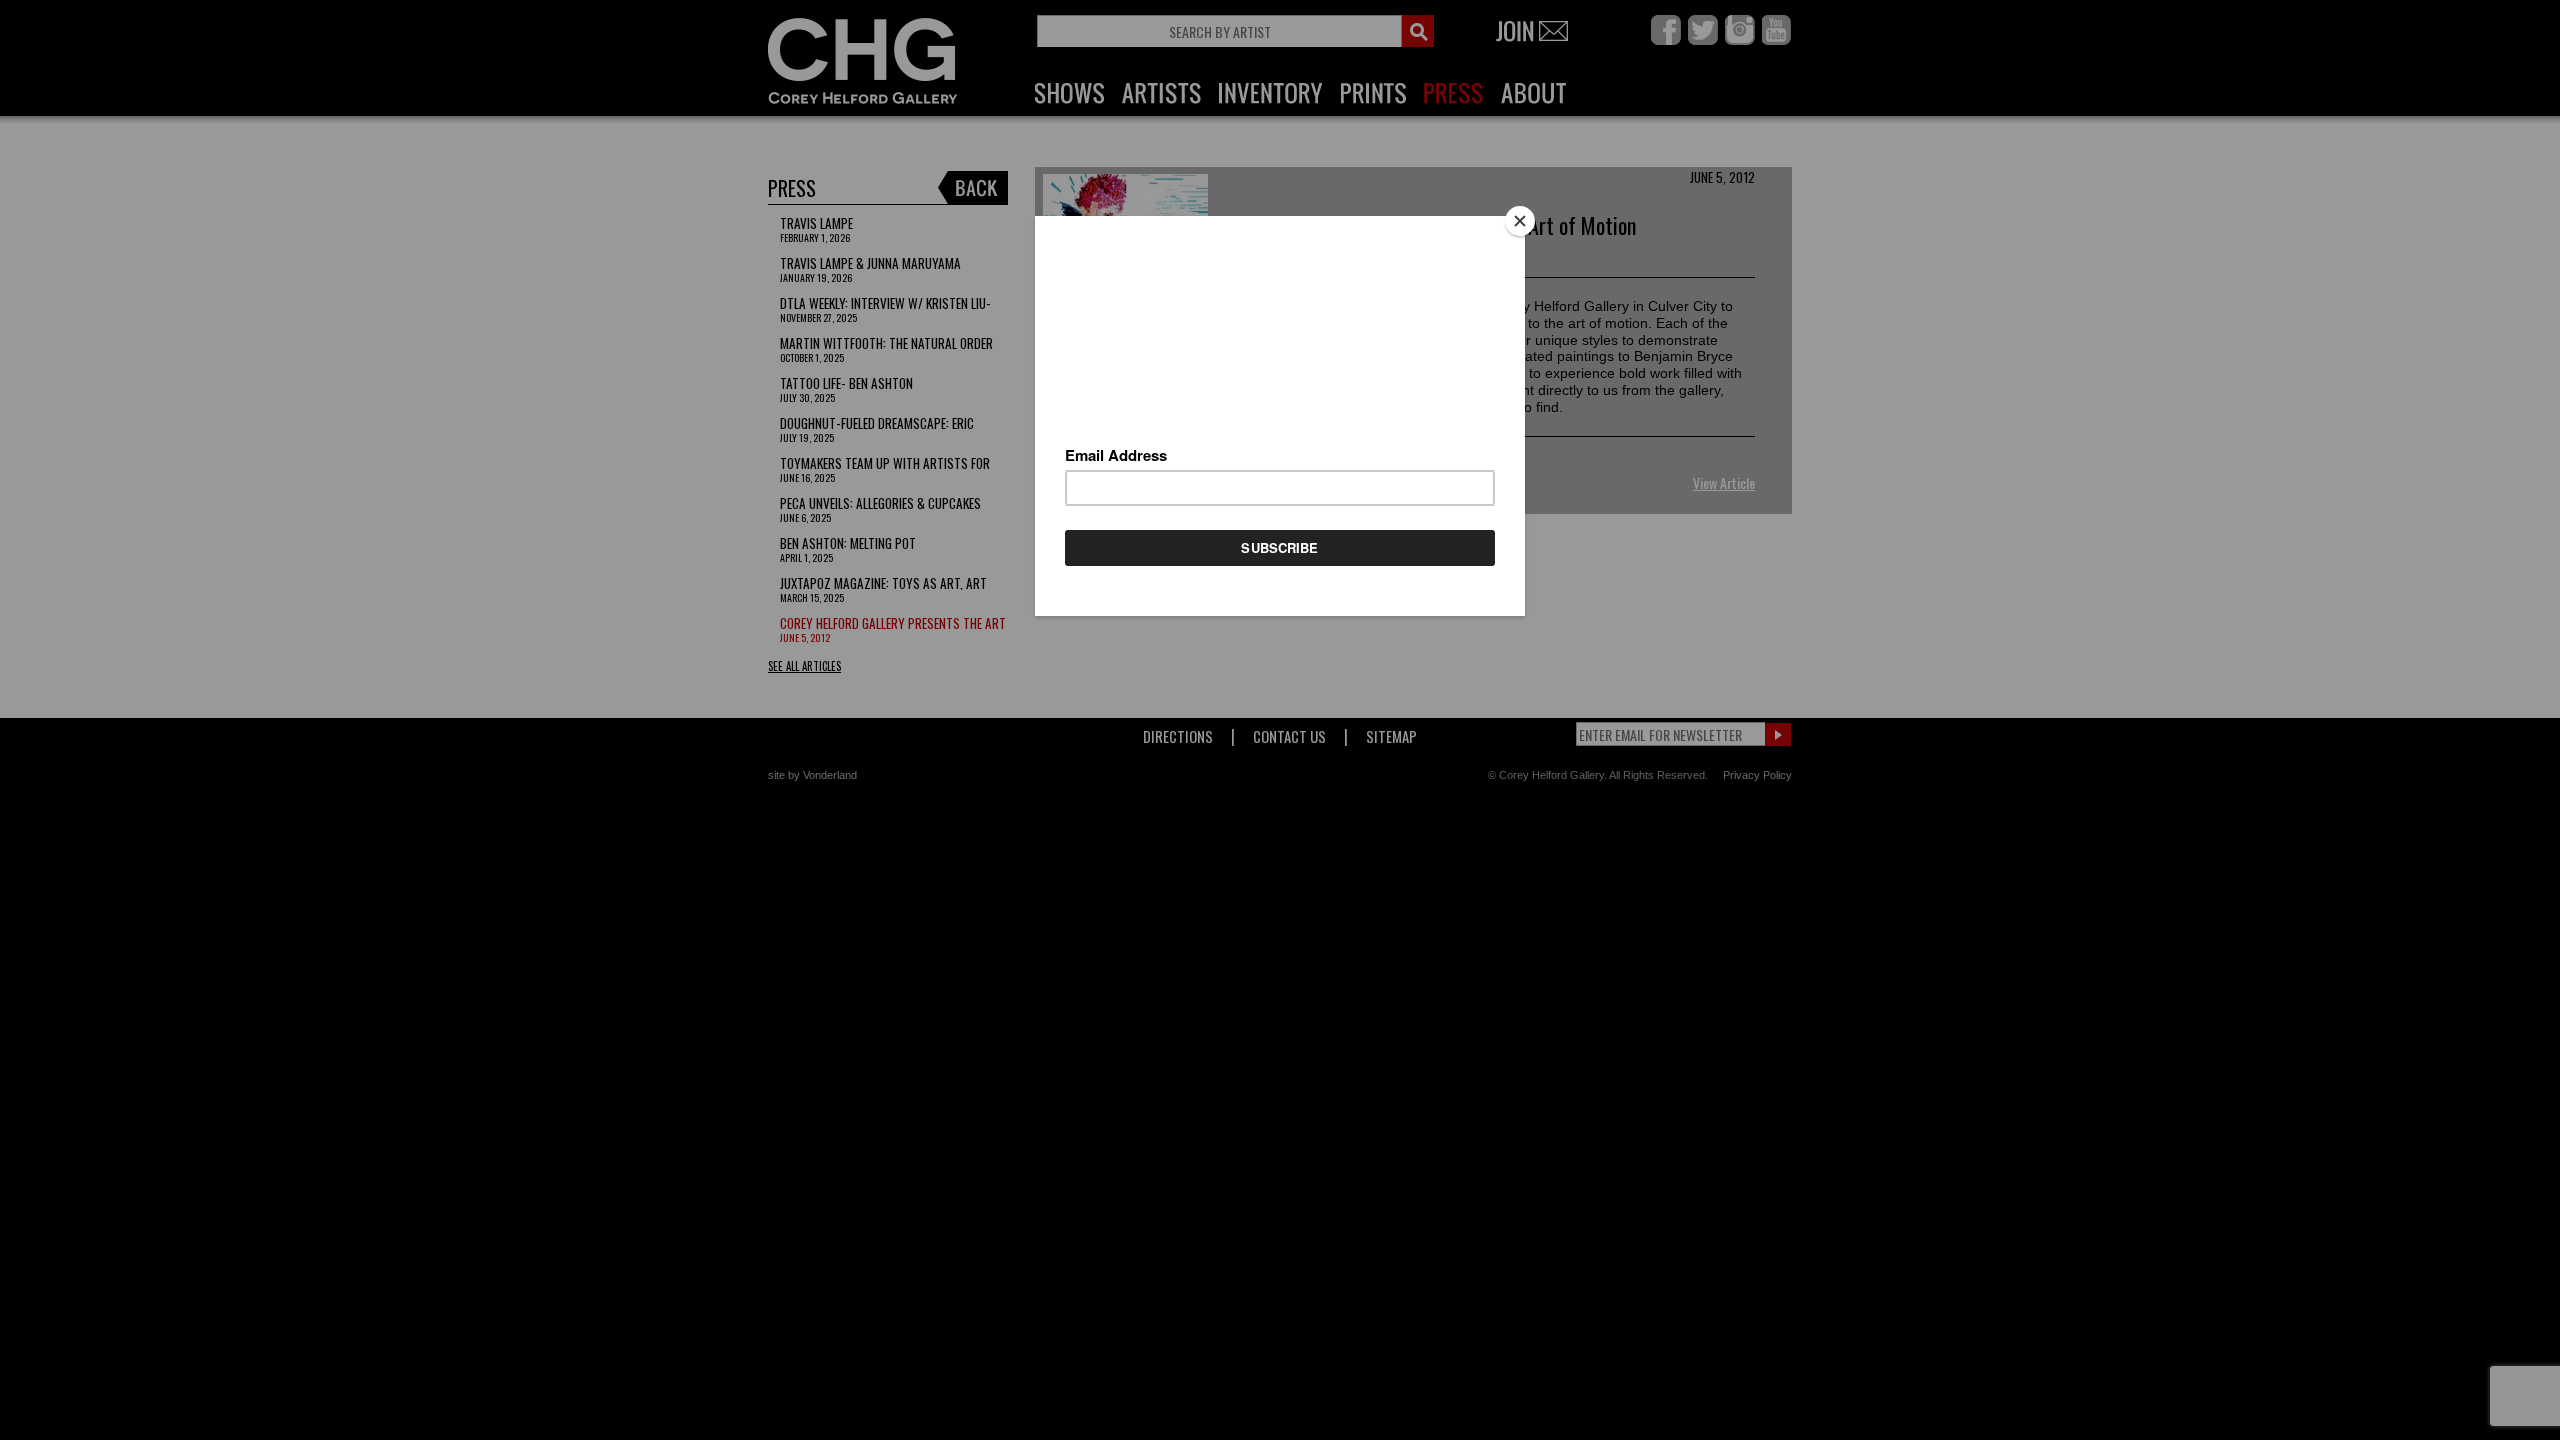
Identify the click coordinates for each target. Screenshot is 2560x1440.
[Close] (1520, 221)
